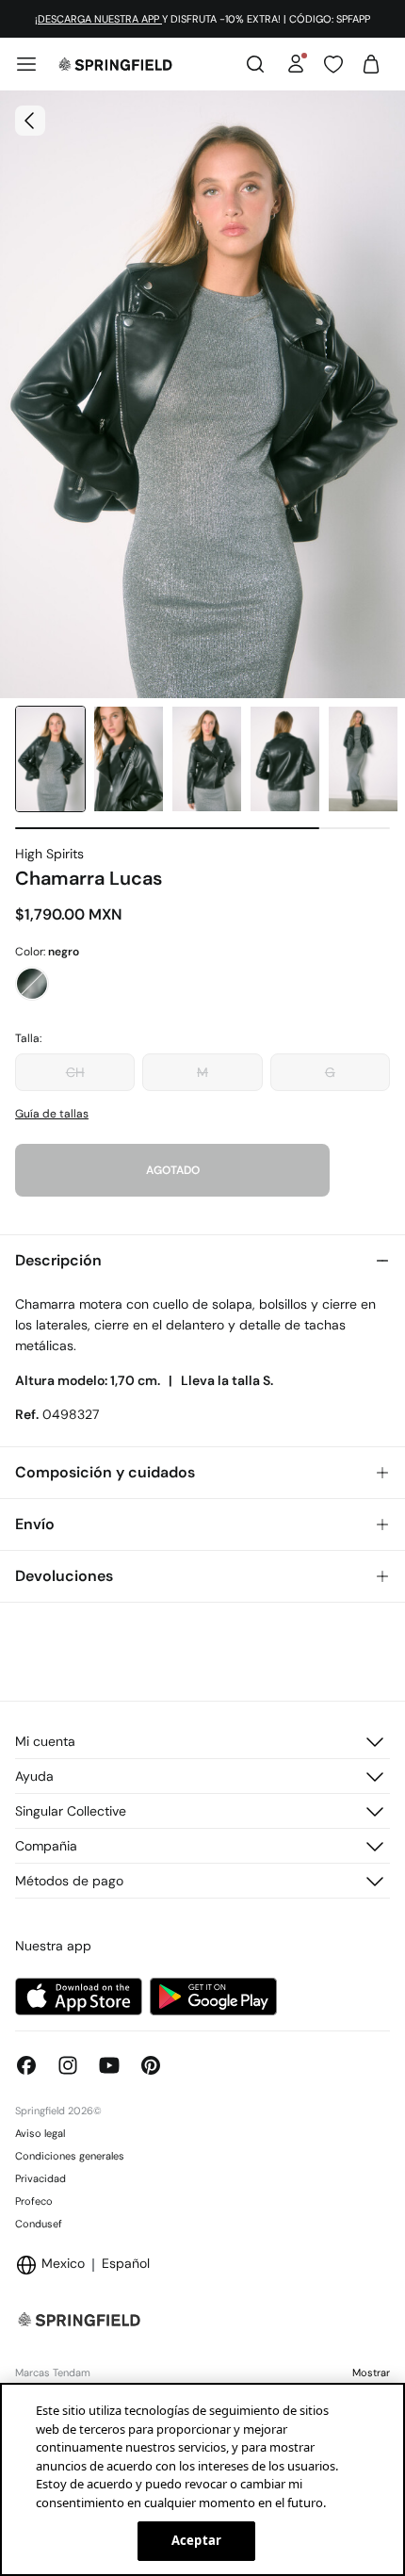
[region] (202, 2479)
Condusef (39, 2224)
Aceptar (196, 2540)
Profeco (34, 2201)
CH (75, 1072)
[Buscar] (255, 64)
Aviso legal (40, 2133)
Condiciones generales (70, 2156)
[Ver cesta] (371, 64)
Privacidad (40, 2178)
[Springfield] (115, 64)
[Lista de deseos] (333, 64)
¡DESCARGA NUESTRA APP (98, 19)
